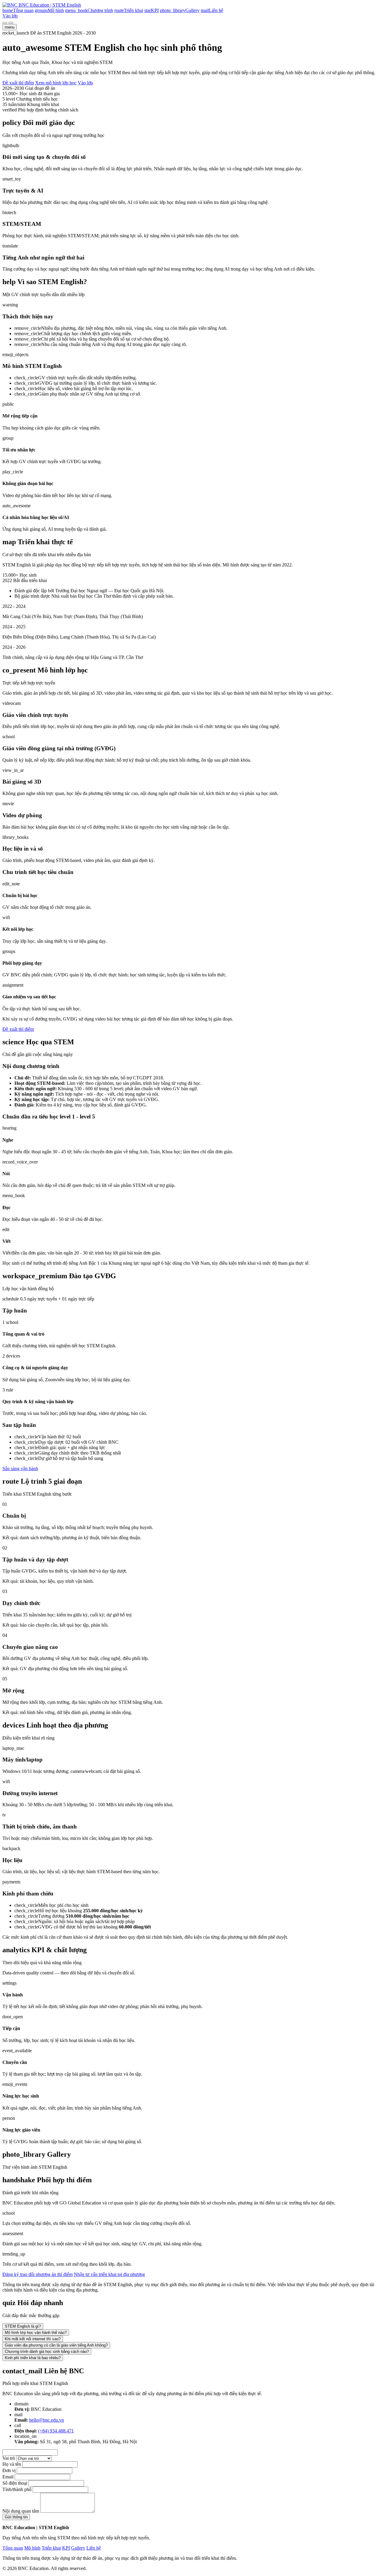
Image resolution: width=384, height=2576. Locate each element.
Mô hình (32, 2548)
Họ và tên (12, 2464)
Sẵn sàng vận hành (20, 1469)
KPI (66, 2548)
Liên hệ (94, 2548)
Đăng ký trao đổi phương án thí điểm (37, 2274)
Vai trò (9, 2458)
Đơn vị (9, 2470)
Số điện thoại (15, 2483)
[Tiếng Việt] (5, 23)
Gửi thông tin (16, 2517)
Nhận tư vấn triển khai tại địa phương (109, 2274)
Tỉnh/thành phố (17, 2489)
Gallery (78, 2548)
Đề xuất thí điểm (18, 83)
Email (8, 2477)
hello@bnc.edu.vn (46, 2420)
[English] (11, 23)
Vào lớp (10, 16)
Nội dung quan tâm (21, 2511)
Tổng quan (13, 2548)
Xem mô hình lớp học (56, 83)
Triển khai (51, 2548)
